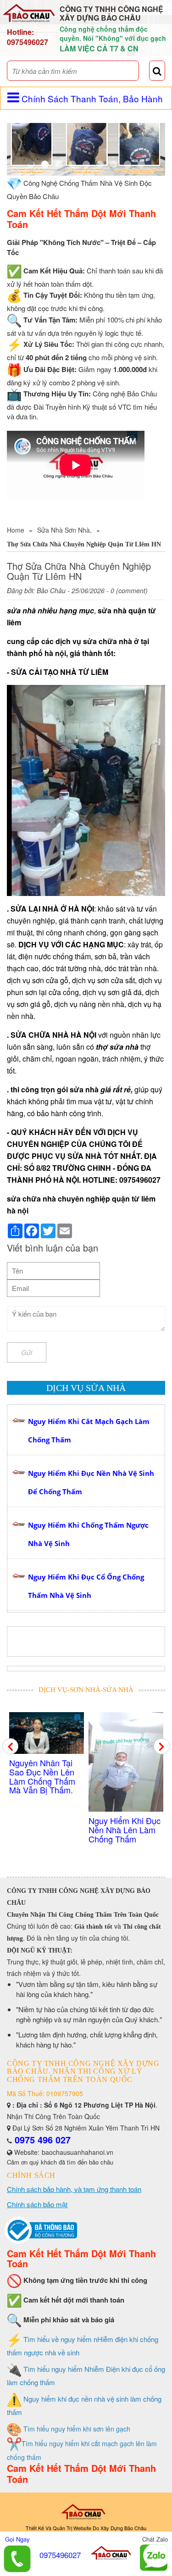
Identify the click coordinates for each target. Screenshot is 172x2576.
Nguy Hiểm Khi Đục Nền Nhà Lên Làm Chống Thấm (45, 1830)
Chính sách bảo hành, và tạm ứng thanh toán (74, 2189)
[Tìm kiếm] (157, 71)
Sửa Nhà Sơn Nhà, (64, 530)
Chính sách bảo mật (37, 2204)
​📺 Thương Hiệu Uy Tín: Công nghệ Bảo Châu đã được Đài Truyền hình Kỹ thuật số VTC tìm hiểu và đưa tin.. (125, 1785)
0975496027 (28, 42)
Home (16, 530)
